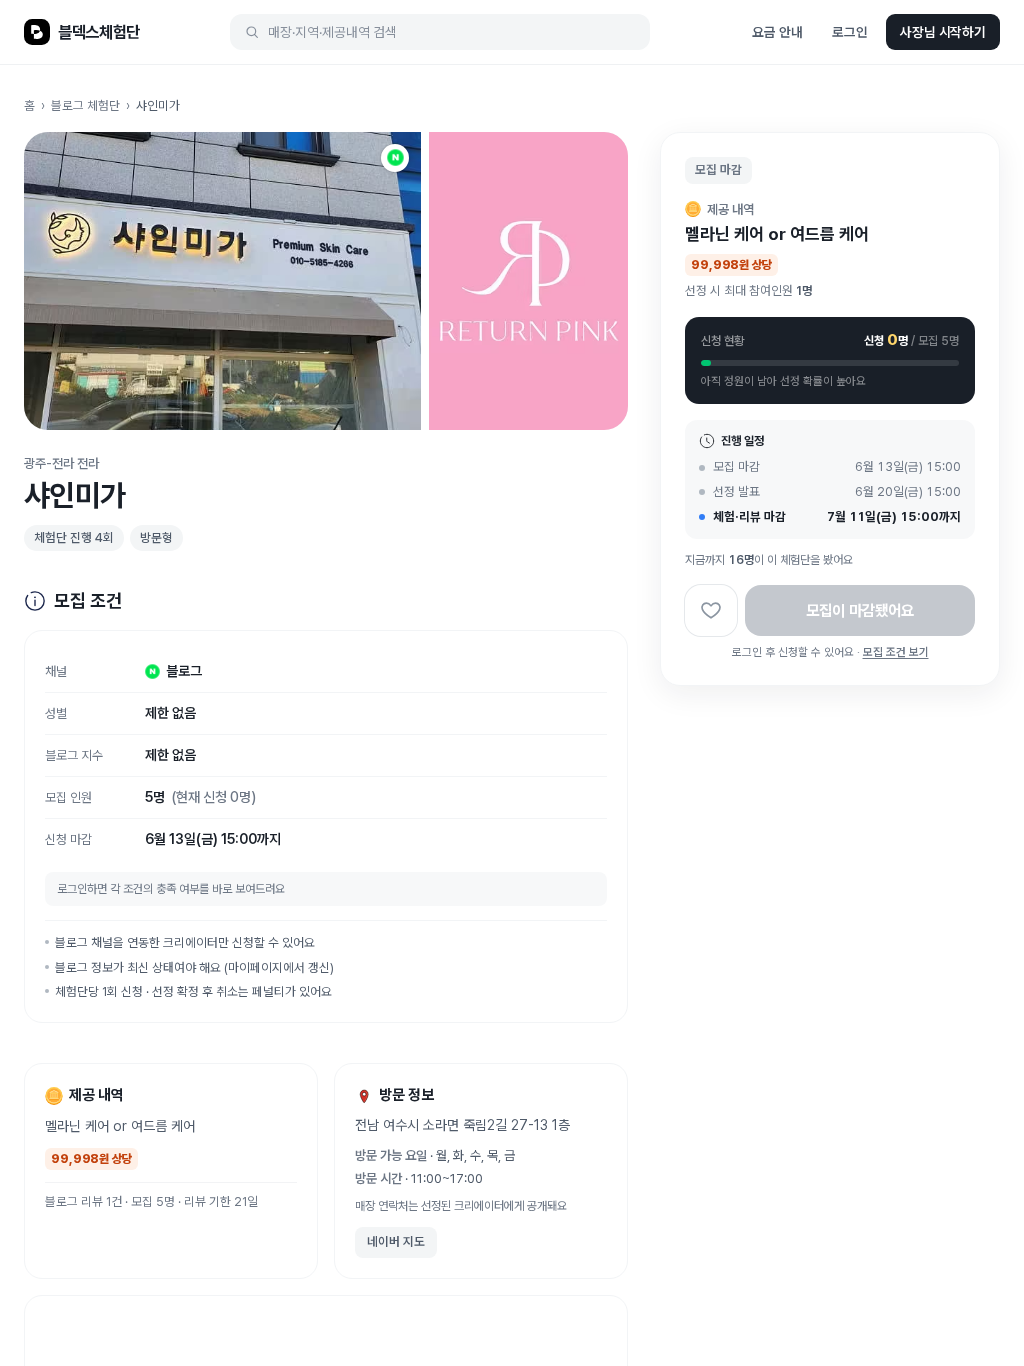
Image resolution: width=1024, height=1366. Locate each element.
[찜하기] (711, 610)
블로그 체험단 (85, 105)
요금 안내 (777, 32)
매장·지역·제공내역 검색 (332, 32)
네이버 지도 (396, 1241)
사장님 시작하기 (943, 32)
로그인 (850, 32)
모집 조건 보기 (896, 652)
